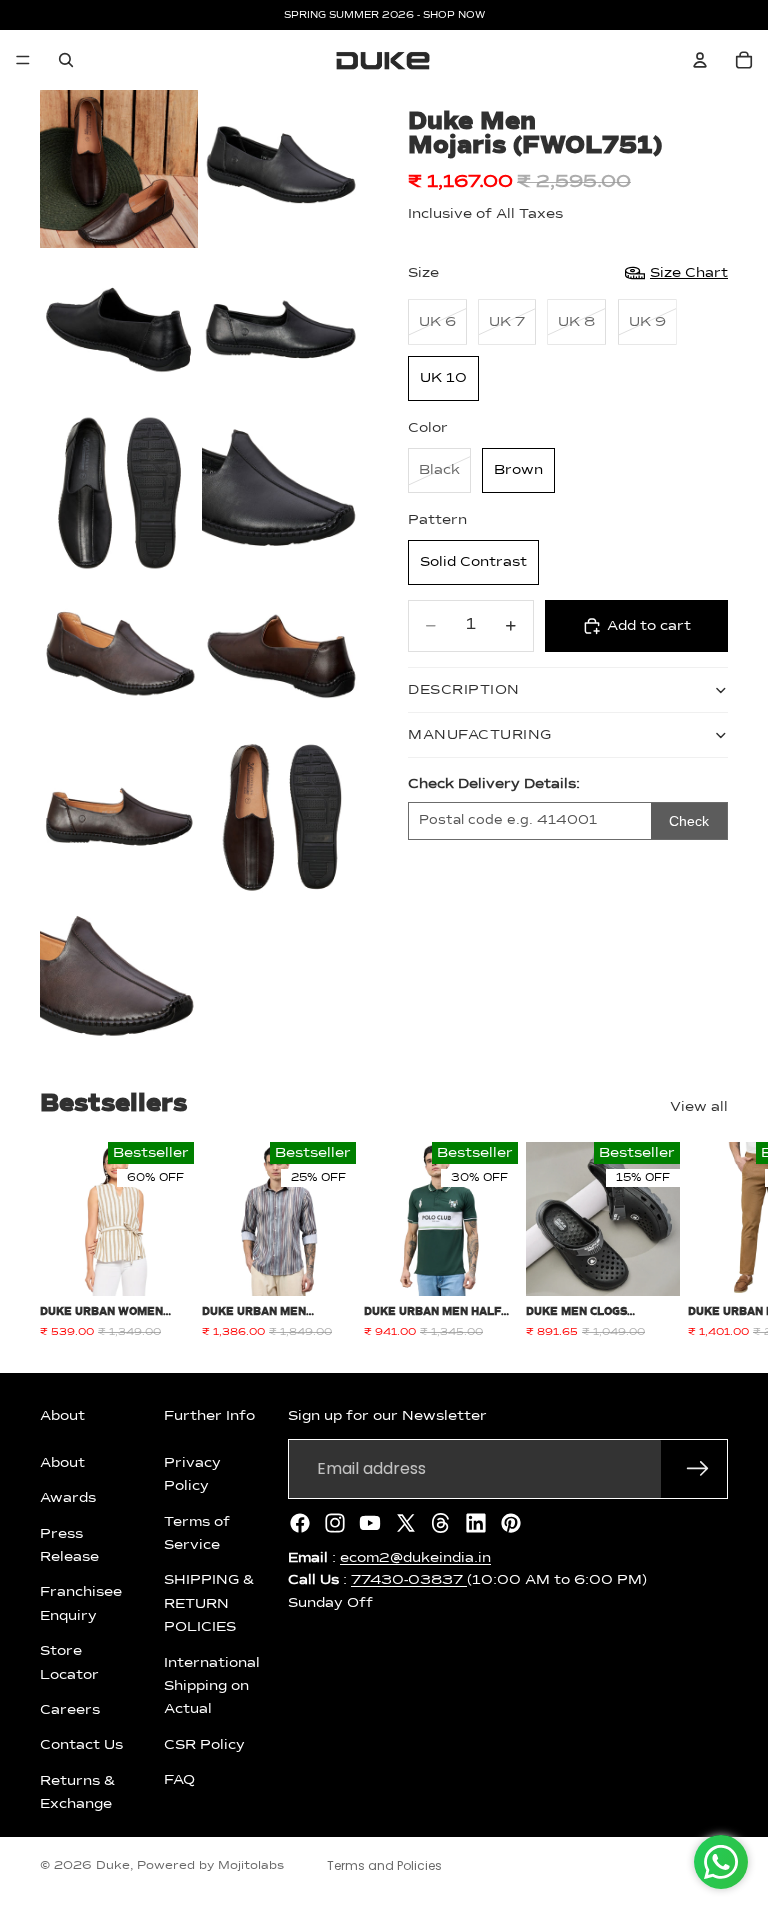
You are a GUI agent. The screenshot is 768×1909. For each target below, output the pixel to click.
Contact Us (81, 1745)
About (62, 1463)
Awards (68, 1498)
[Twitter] (406, 1523)
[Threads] (441, 1523)
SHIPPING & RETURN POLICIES (209, 1603)
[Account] (700, 60)
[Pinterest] (511, 1523)
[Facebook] (300, 1523)
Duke (113, 1866)
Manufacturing (480, 735)
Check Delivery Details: (494, 784)
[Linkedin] (476, 1523)
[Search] (66, 60)
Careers (70, 1710)
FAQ (179, 1780)
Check (689, 821)
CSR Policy (204, 1745)
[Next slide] (706, 1241)
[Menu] (23, 60)
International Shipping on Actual (212, 1686)
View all (699, 1107)
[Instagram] (335, 1523)
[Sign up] (698, 1469)
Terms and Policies (384, 1865)
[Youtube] (370, 1523)
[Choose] (163, 1265)
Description (464, 690)
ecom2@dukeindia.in (415, 1558)
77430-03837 (409, 1580)
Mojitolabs (251, 1866)
